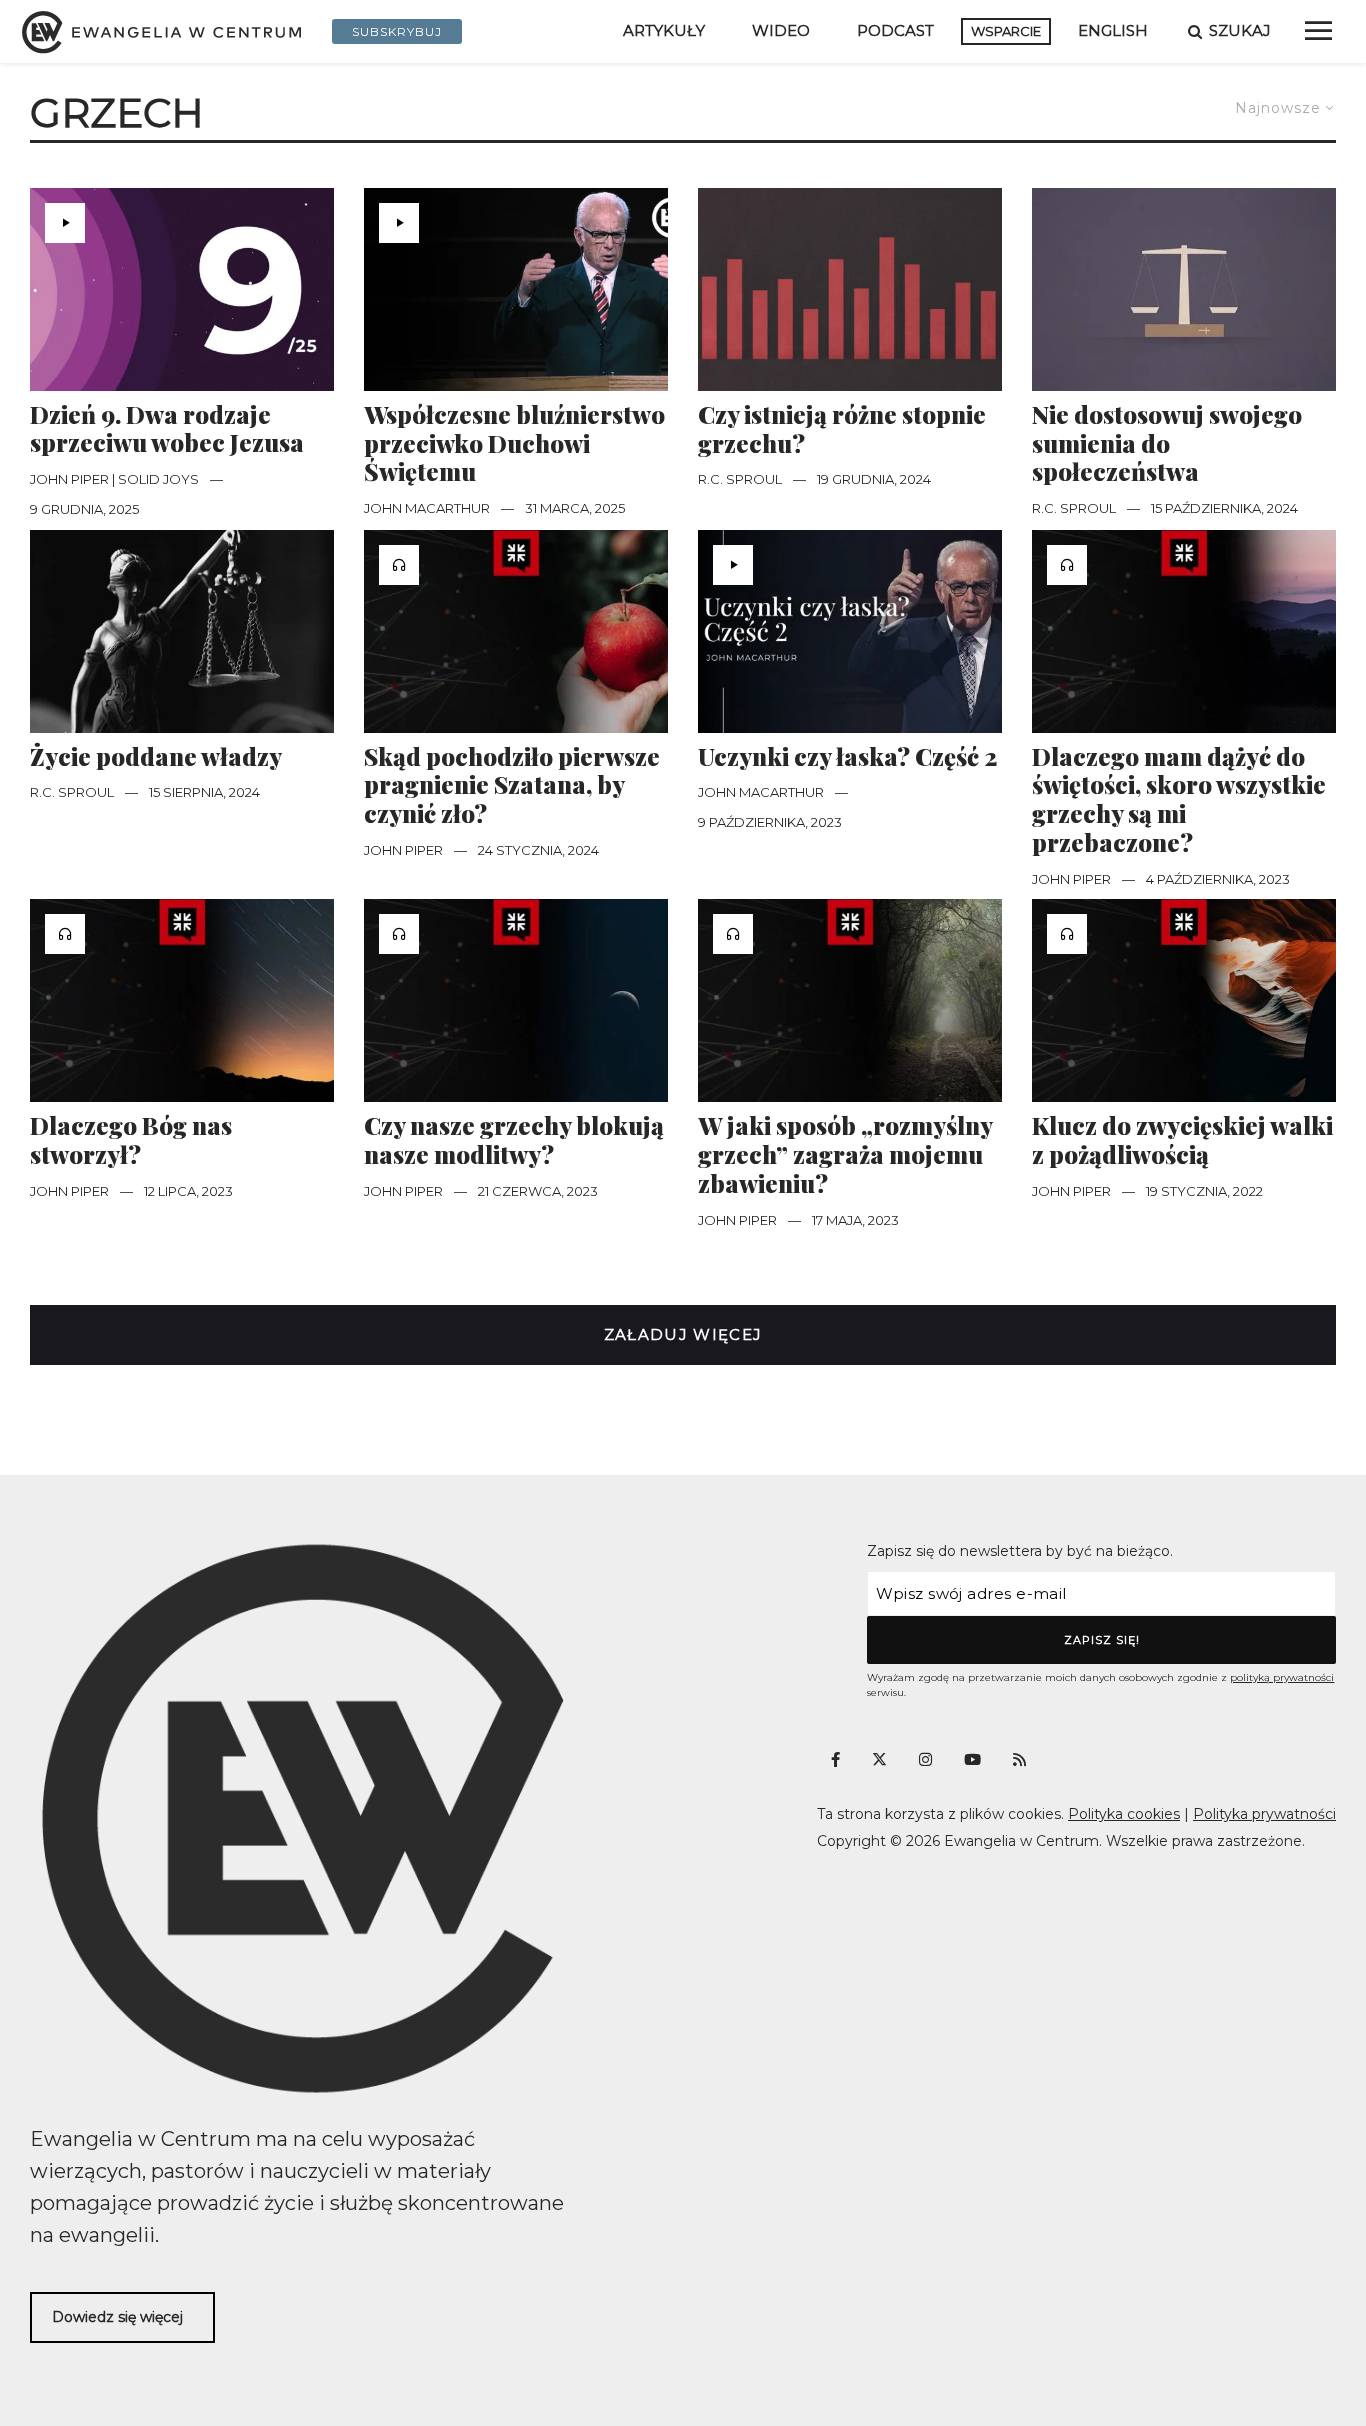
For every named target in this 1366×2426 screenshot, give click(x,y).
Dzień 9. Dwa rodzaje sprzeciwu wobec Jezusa (167, 429)
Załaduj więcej (683, 1334)
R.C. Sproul (740, 479)
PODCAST (895, 30)
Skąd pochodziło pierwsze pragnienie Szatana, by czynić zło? (512, 785)
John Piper (403, 850)
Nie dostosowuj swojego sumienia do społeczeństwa (1167, 443)
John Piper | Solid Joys (114, 479)
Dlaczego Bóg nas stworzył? (131, 1140)
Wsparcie (1006, 31)
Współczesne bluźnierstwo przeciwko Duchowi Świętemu (514, 443)
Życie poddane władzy (156, 756)
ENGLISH (1113, 30)
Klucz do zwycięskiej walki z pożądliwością (1182, 1140)
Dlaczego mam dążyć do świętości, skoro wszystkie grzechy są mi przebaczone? (1179, 799)
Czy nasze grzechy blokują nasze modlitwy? (514, 1140)
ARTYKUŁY (664, 30)
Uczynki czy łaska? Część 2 (847, 756)
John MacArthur (427, 508)
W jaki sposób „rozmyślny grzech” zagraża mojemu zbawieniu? (845, 1154)
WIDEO (781, 30)
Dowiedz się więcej (117, 2317)
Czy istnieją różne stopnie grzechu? (842, 429)
